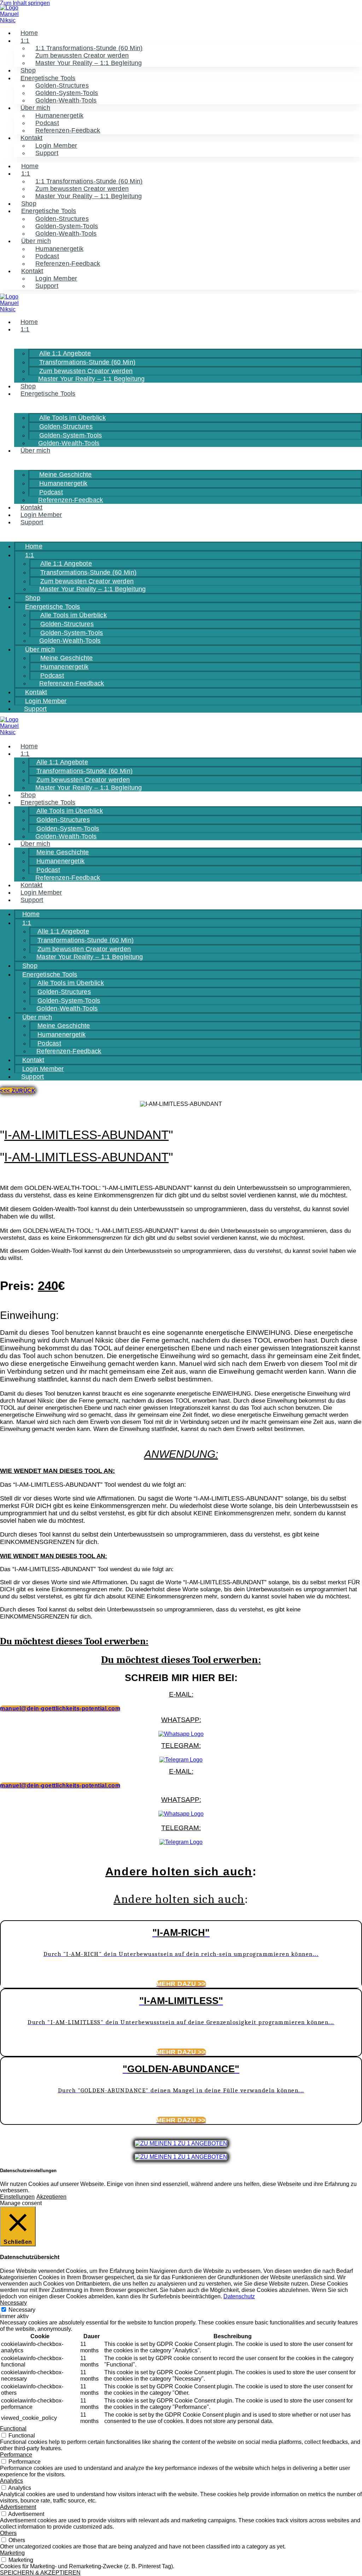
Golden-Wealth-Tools (66, 100)
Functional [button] (13, 2428)
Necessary (22, 2310)
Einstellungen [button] (17, 2197)
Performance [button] (16, 2455)
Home (29, 33)
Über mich (35, 450)
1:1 (25, 41)
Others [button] (8, 2533)
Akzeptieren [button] (51, 2197)
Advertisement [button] (18, 2507)
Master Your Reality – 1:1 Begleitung (89, 63)
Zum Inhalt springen (25, 3)
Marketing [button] (12, 2553)
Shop (28, 70)
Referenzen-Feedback (68, 130)
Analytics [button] (11, 2481)
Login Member (41, 515)
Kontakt (31, 507)
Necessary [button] (13, 2303)
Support (47, 153)
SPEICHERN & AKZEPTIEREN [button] (40, 2573)
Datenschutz (239, 2296)
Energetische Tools (48, 394)
